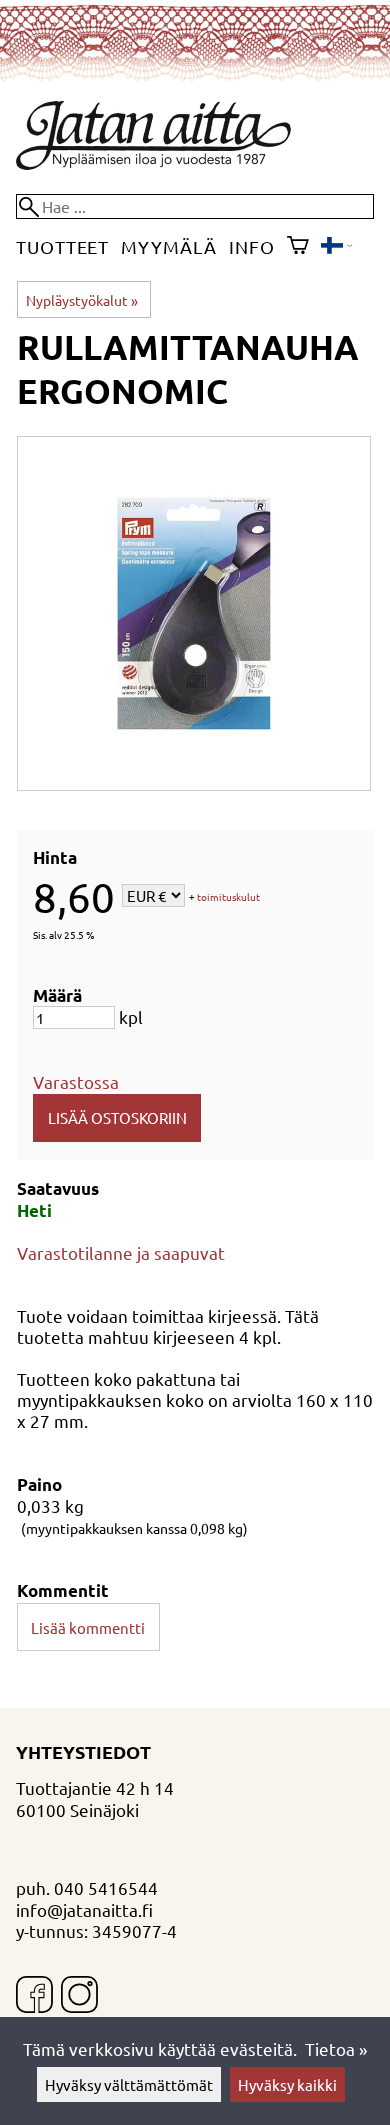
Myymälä (168, 246)
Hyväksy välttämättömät (129, 2084)
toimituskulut (228, 897)
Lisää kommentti (88, 1627)
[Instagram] (79, 1996)
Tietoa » (336, 2048)
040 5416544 (106, 1887)
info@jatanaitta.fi (84, 1909)
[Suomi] (336, 246)
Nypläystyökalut (82, 300)
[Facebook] (34, 1996)
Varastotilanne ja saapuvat (121, 1252)
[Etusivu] (153, 162)
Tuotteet (62, 246)
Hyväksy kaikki (287, 2084)
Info (252, 246)
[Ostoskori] (298, 247)
